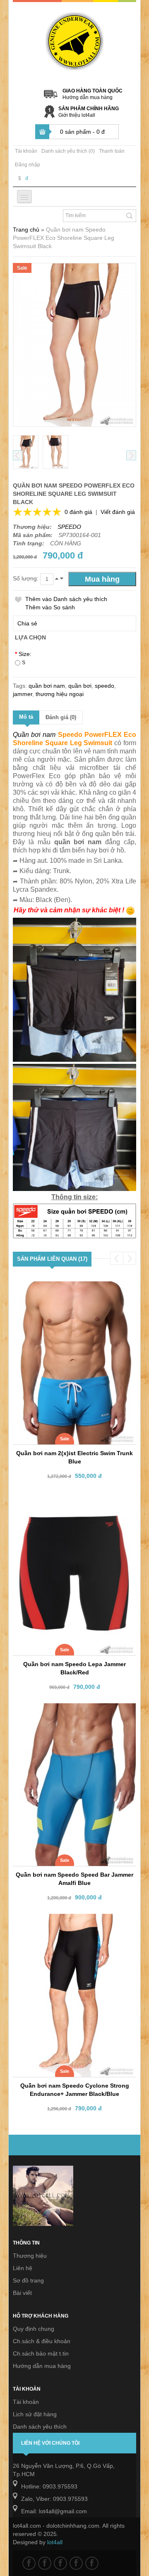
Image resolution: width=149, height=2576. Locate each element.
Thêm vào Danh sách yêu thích (66, 599)
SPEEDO (69, 527)
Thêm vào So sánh (50, 607)
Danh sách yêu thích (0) (68, 151)
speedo (105, 686)
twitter (45, 2563)
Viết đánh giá (118, 512)
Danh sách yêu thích (40, 2427)
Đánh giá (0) (61, 717)
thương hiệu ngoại (60, 694)
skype (92, 2563)
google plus (60, 2563)
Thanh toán (112, 151)
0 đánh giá (78, 512)
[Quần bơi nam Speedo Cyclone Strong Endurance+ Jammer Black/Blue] (70, 1921)
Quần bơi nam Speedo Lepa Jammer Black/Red (74, 1668)
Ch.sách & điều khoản (42, 2341)
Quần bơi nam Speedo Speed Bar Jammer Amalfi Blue (74, 1879)
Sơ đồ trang (28, 2280)
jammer (23, 694)
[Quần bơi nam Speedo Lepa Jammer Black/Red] (70, 1500)
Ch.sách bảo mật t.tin (41, 2353)
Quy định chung (34, 2329)
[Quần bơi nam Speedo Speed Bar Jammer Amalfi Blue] (70, 1711)
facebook (29, 2563)
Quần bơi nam (34, 735)
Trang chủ (26, 230)
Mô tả (26, 717)
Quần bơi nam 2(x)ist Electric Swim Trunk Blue (74, 1457)
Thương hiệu (30, 2256)
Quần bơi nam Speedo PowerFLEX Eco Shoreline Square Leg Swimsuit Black (64, 238)
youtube (76, 2563)
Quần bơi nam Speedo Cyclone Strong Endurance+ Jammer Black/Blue (75, 2090)
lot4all (55, 2542)
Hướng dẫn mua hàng (88, 97)
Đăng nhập (28, 165)
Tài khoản (26, 151)
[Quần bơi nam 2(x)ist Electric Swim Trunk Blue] (70, 1289)
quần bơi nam (47, 686)
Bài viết (22, 2293)
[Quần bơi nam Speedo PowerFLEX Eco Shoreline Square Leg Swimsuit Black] (26, 452)
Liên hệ (23, 2268)
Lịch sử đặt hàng (35, 2414)
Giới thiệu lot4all (77, 115)
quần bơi (80, 686)
